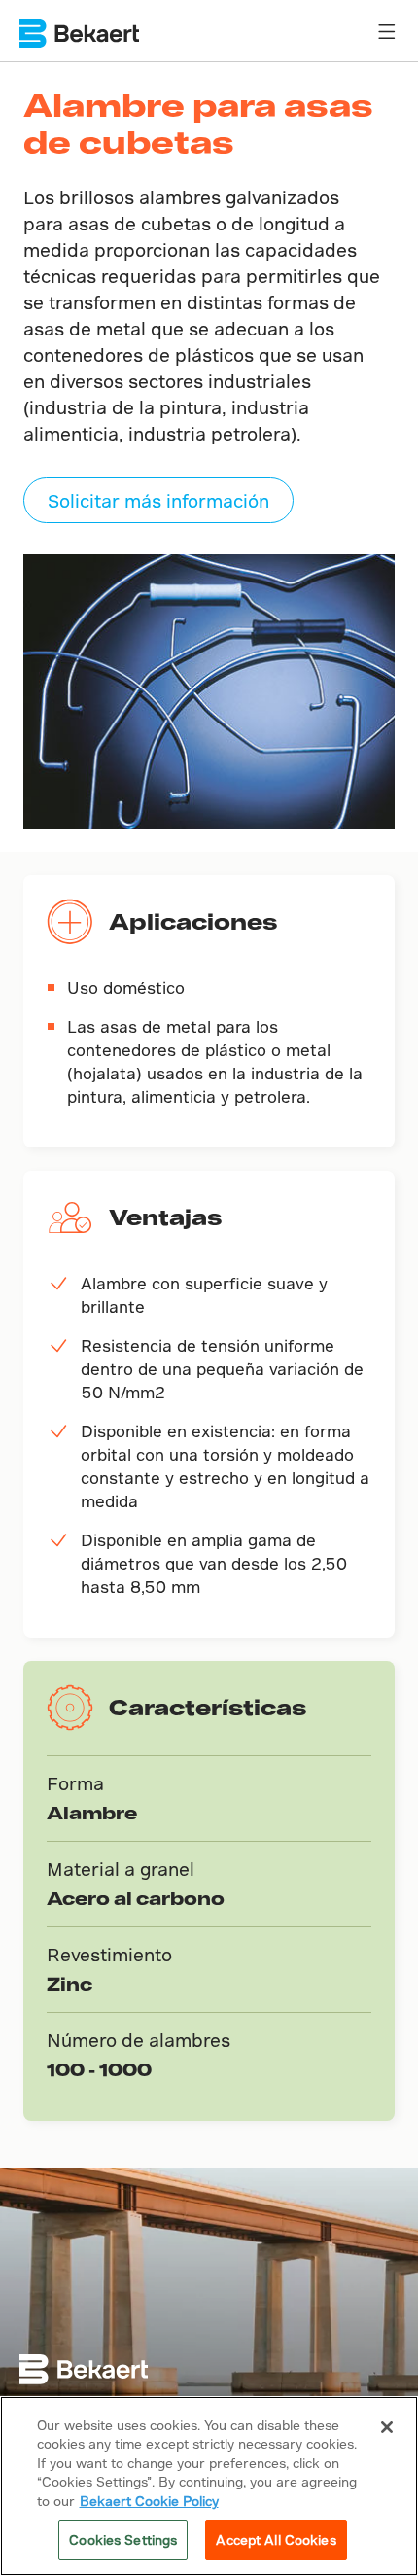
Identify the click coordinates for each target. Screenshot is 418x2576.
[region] (209, 2486)
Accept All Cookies (276, 2540)
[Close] (387, 2427)
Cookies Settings (123, 2540)
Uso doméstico (126, 988)
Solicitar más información (158, 500)
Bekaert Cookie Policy (149, 2501)
